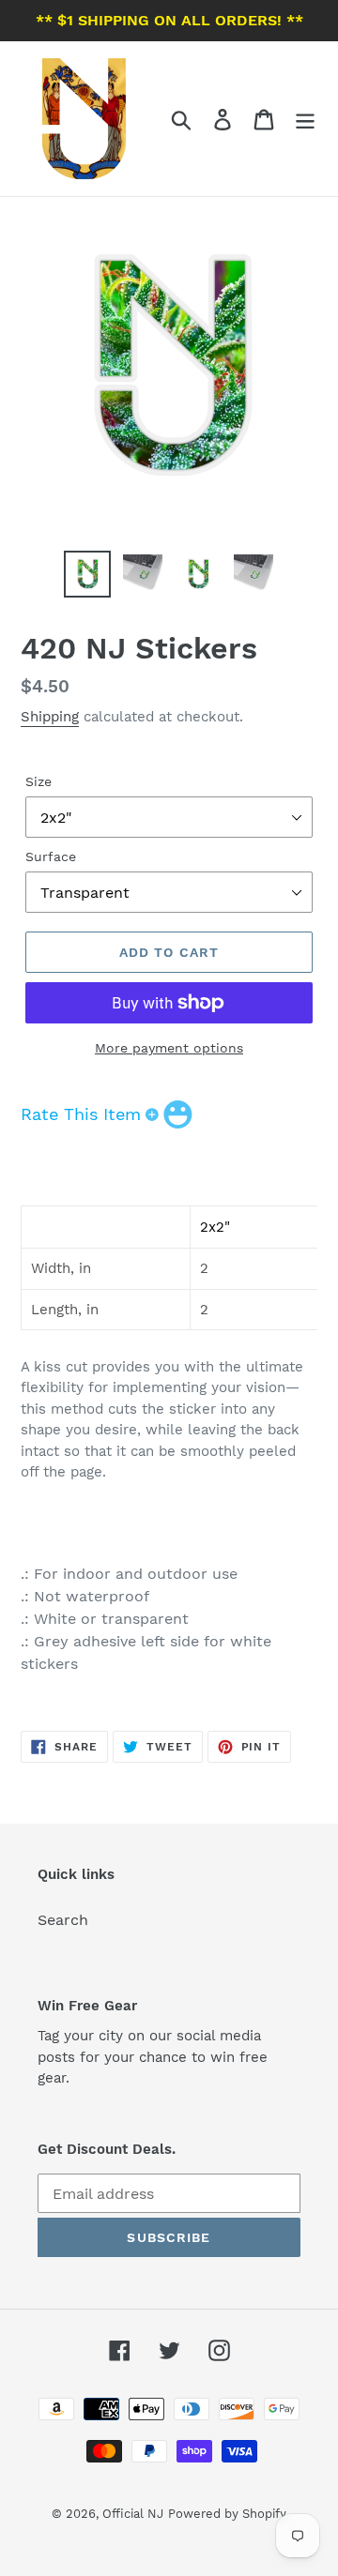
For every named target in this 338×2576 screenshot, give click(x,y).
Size (38, 781)
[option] (87, 574)
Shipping (50, 717)
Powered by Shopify (227, 2514)
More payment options (169, 1048)
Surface (51, 856)
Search (63, 1920)
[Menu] (305, 119)
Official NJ (133, 2514)
